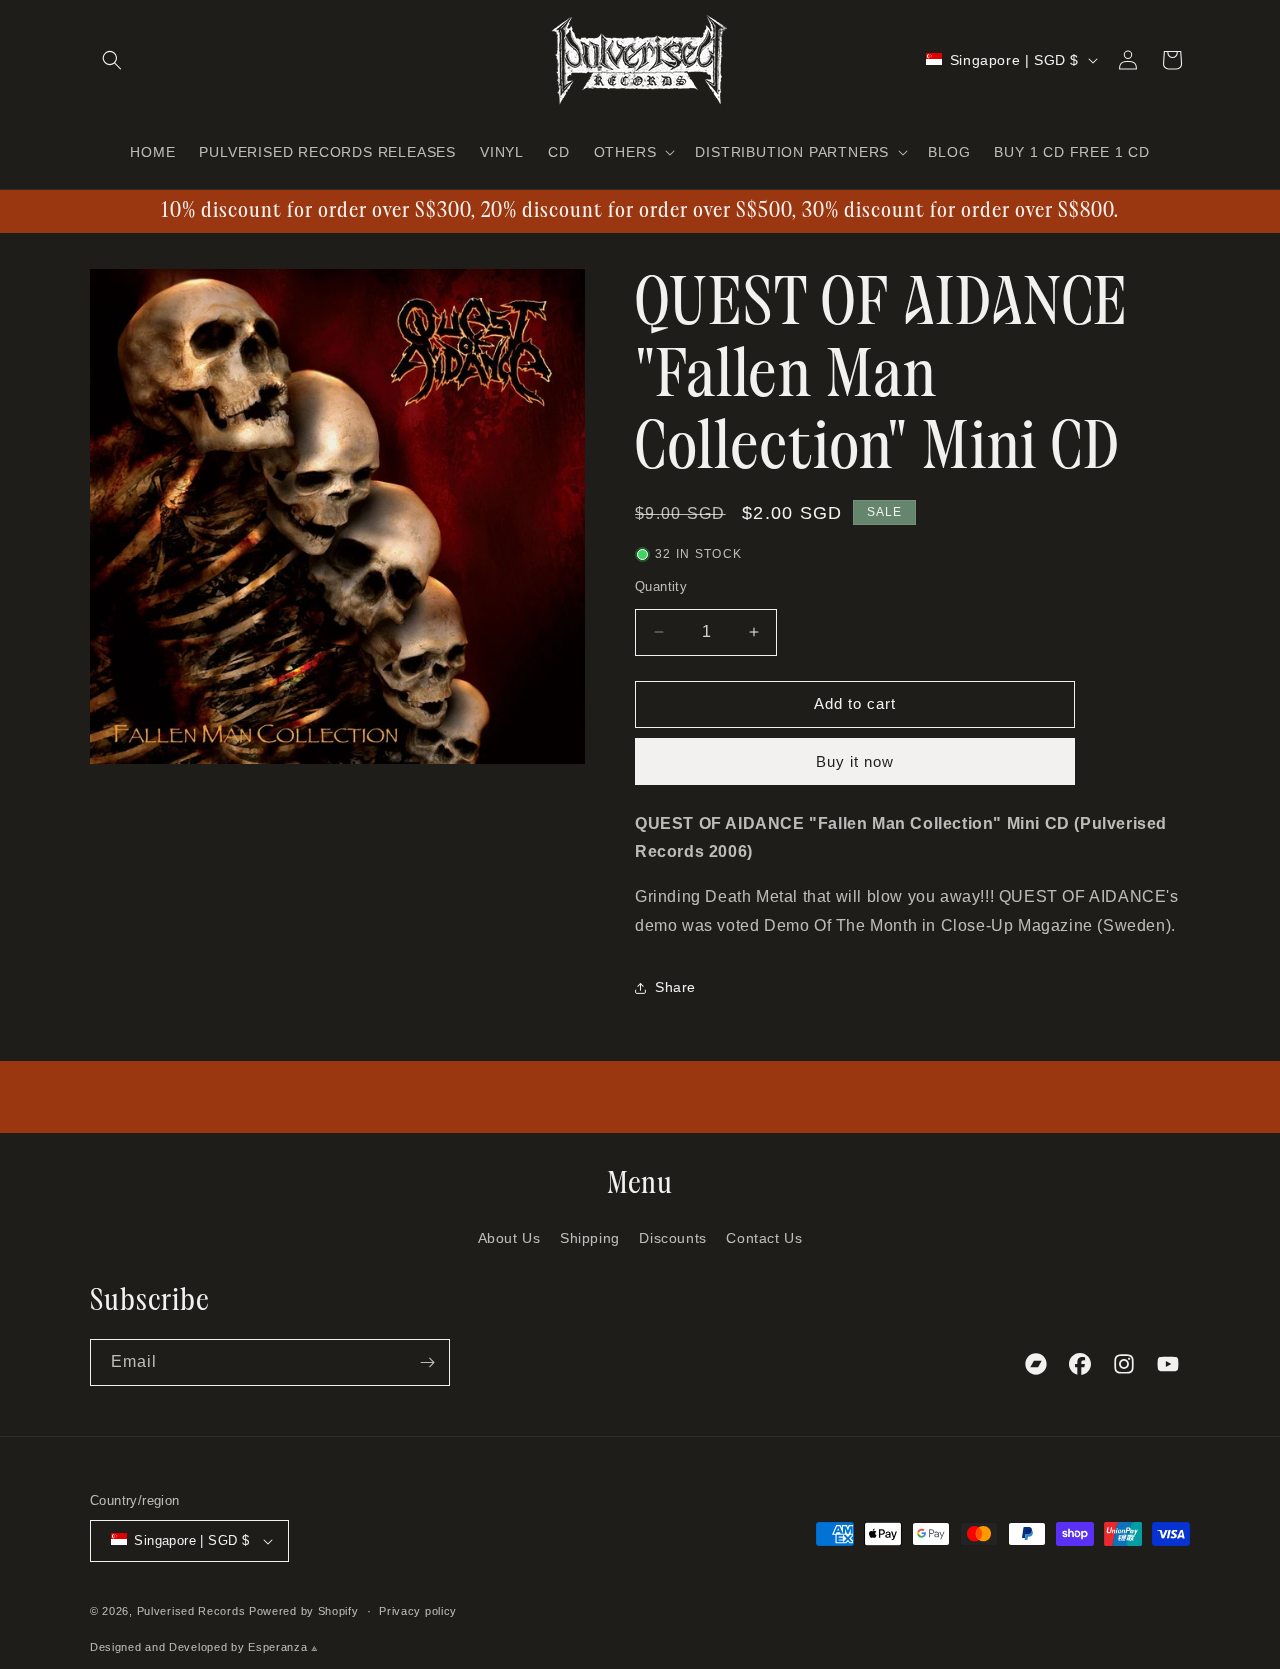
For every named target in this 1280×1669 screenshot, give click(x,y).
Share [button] (675, 987)
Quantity (661, 586)
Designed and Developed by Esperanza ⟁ (204, 1647)
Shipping (590, 1238)
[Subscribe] (427, 1362)
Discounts (672, 1238)
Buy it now (855, 761)
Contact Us (764, 1238)
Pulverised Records (191, 1611)
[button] (112, 60)
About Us (509, 1238)
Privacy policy (418, 1611)
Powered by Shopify (304, 1611)
